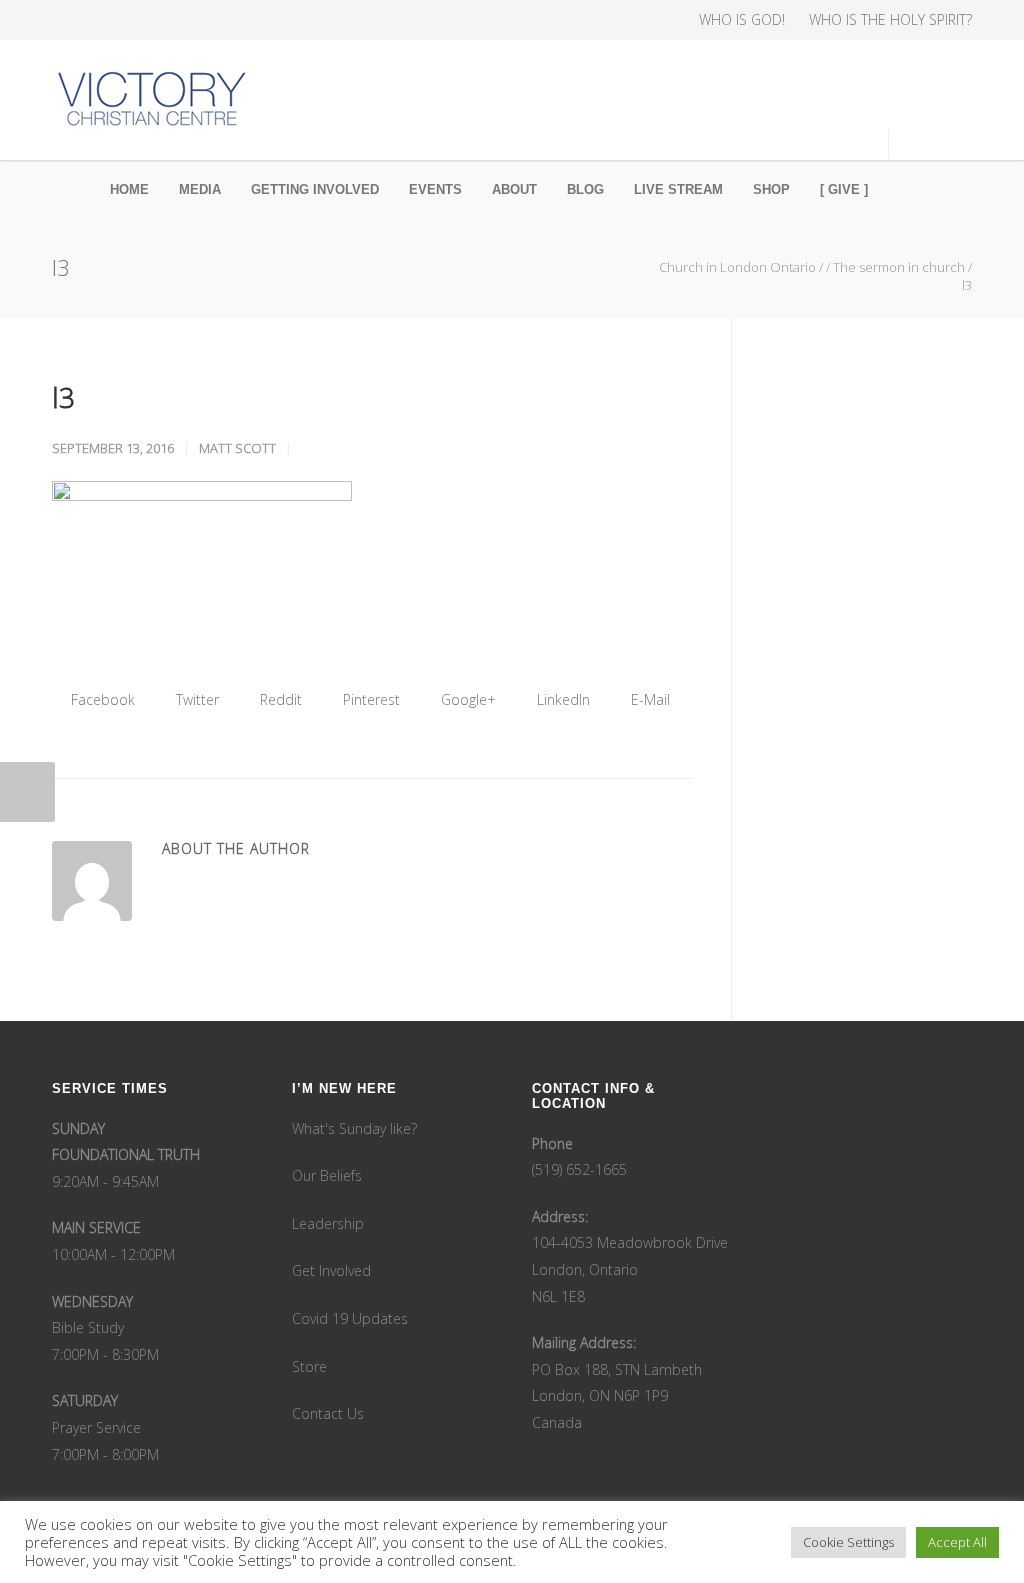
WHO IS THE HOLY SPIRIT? (890, 20)
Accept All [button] (957, 1542)
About (514, 189)
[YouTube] (192, 20)
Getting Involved (315, 189)
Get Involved (331, 1270)
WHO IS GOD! (742, 20)
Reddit (279, 699)
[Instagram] (112, 20)
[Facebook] (72, 20)
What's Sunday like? (354, 1128)
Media (200, 189)
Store (309, 1366)
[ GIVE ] (844, 189)
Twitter (195, 699)
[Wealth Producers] (232, 20)
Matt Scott (237, 448)
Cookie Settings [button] (848, 1542)
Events (435, 189)
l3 (63, 397)
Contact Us (328, 1413)
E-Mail (648, 699)
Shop (771, 189)
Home (129, 189)
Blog (585, 189)
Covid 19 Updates (350, 1318)
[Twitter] (152, 20)
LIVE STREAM (678, 189)
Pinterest (369, 699)
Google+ (466, 699)
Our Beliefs (327, 1175)
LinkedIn (561, 699)
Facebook (101, 699)
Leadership (328, 1223)
